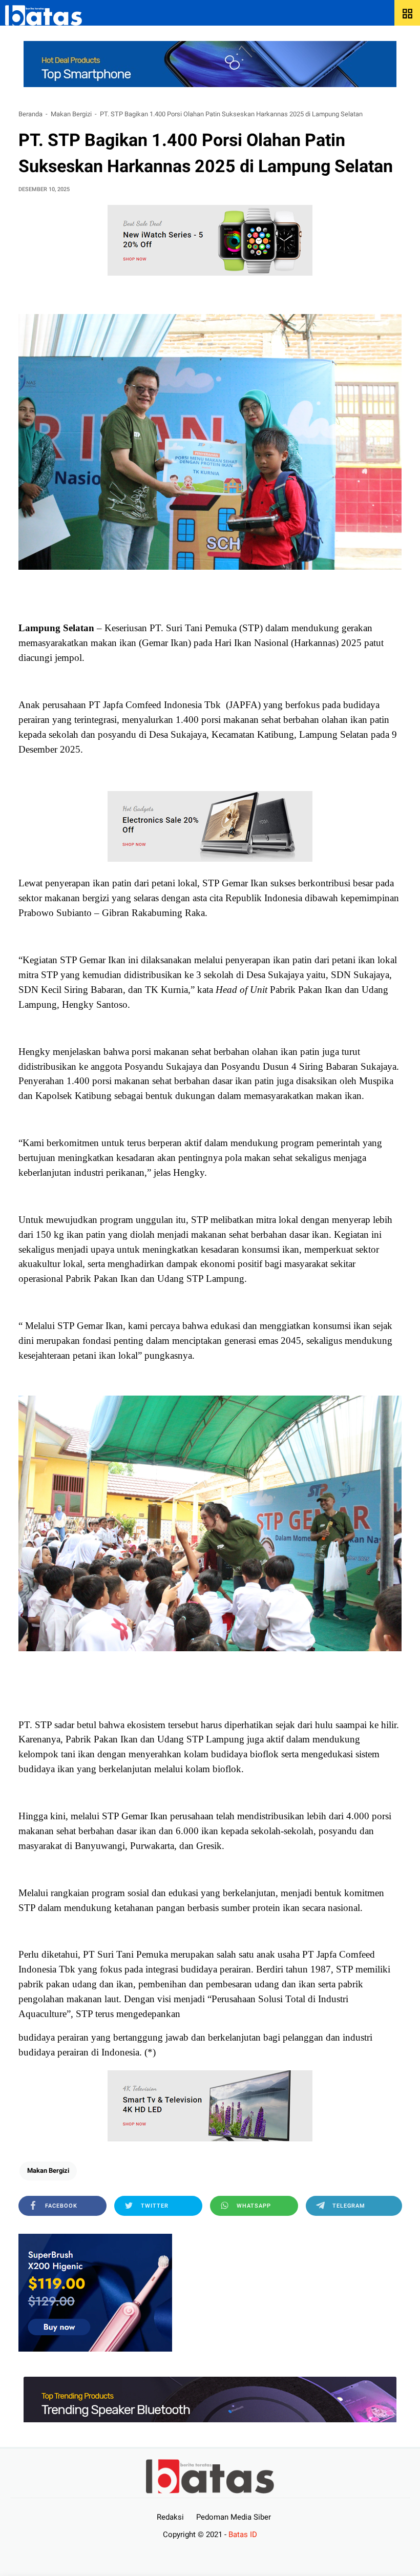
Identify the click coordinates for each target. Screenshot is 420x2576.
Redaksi (170, 2517)
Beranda (30, 114)
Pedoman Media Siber (234, 2517)
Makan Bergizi (71, 114)
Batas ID (243, 2535)
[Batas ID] (44, 15)
